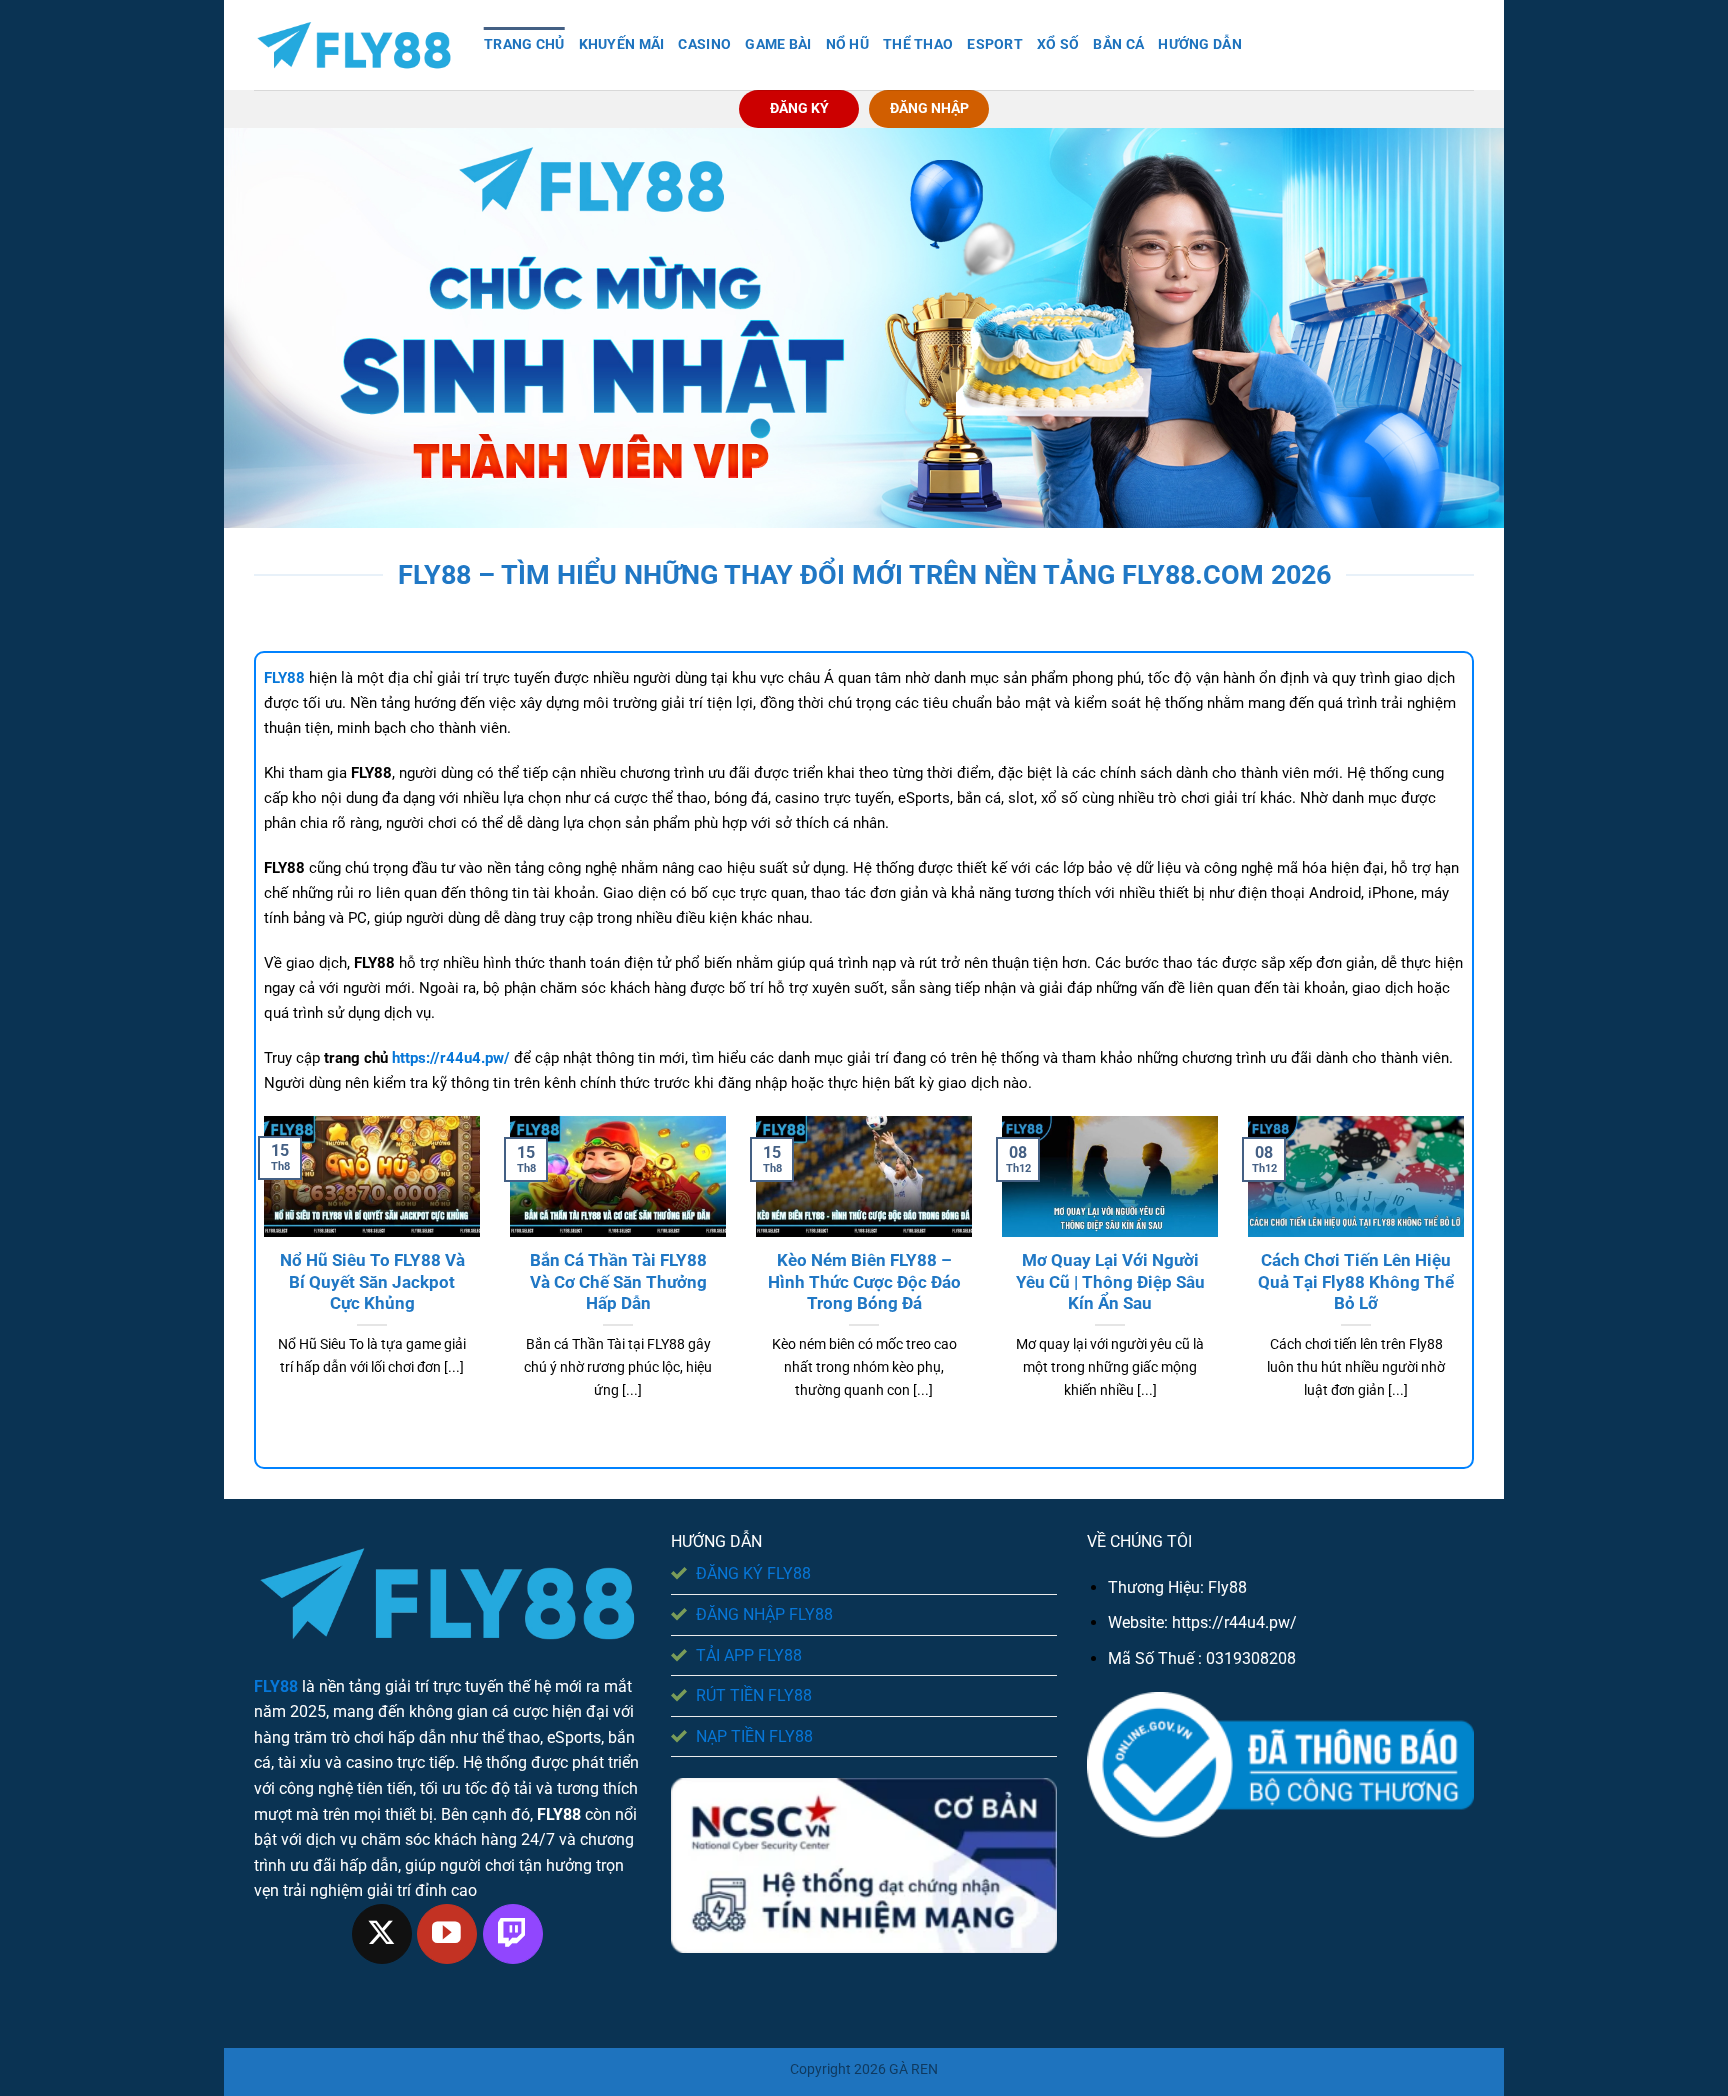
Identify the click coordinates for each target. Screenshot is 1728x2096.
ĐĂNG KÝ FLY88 (753, 1573)
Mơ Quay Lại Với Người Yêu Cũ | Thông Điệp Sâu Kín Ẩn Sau (1110, 1282)
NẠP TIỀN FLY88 (754, 1736)
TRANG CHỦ (524, 44)
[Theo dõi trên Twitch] (513, 1934)
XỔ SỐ (1058, 44)
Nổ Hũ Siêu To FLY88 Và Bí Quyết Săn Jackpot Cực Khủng (372, 1282)
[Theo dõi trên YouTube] (447, 1934)
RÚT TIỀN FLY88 (754, 1695)
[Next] (1468, 1283)
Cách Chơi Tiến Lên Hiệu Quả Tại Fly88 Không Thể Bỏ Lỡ (1356, 1282)
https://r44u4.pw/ (1234, 1622)
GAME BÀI (778, 44)
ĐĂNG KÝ (799, 108)
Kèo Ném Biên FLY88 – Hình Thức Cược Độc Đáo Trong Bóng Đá (864, 1282)
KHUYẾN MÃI (622, 44)
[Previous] (260, 1283)
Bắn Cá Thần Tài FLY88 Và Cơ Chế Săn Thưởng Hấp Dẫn (618, 1282)
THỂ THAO (918, 44)
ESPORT (995, 44)
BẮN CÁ (1118, 44)
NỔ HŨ (847, 44)
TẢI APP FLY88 (749, 1655)
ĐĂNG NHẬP (929, 108)
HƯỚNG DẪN (1200, 44)
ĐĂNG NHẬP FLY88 (764, 1614)
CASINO (704, 44)
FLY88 (276, 1686)
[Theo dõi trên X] (382, 1934)
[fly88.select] (354, 45)
